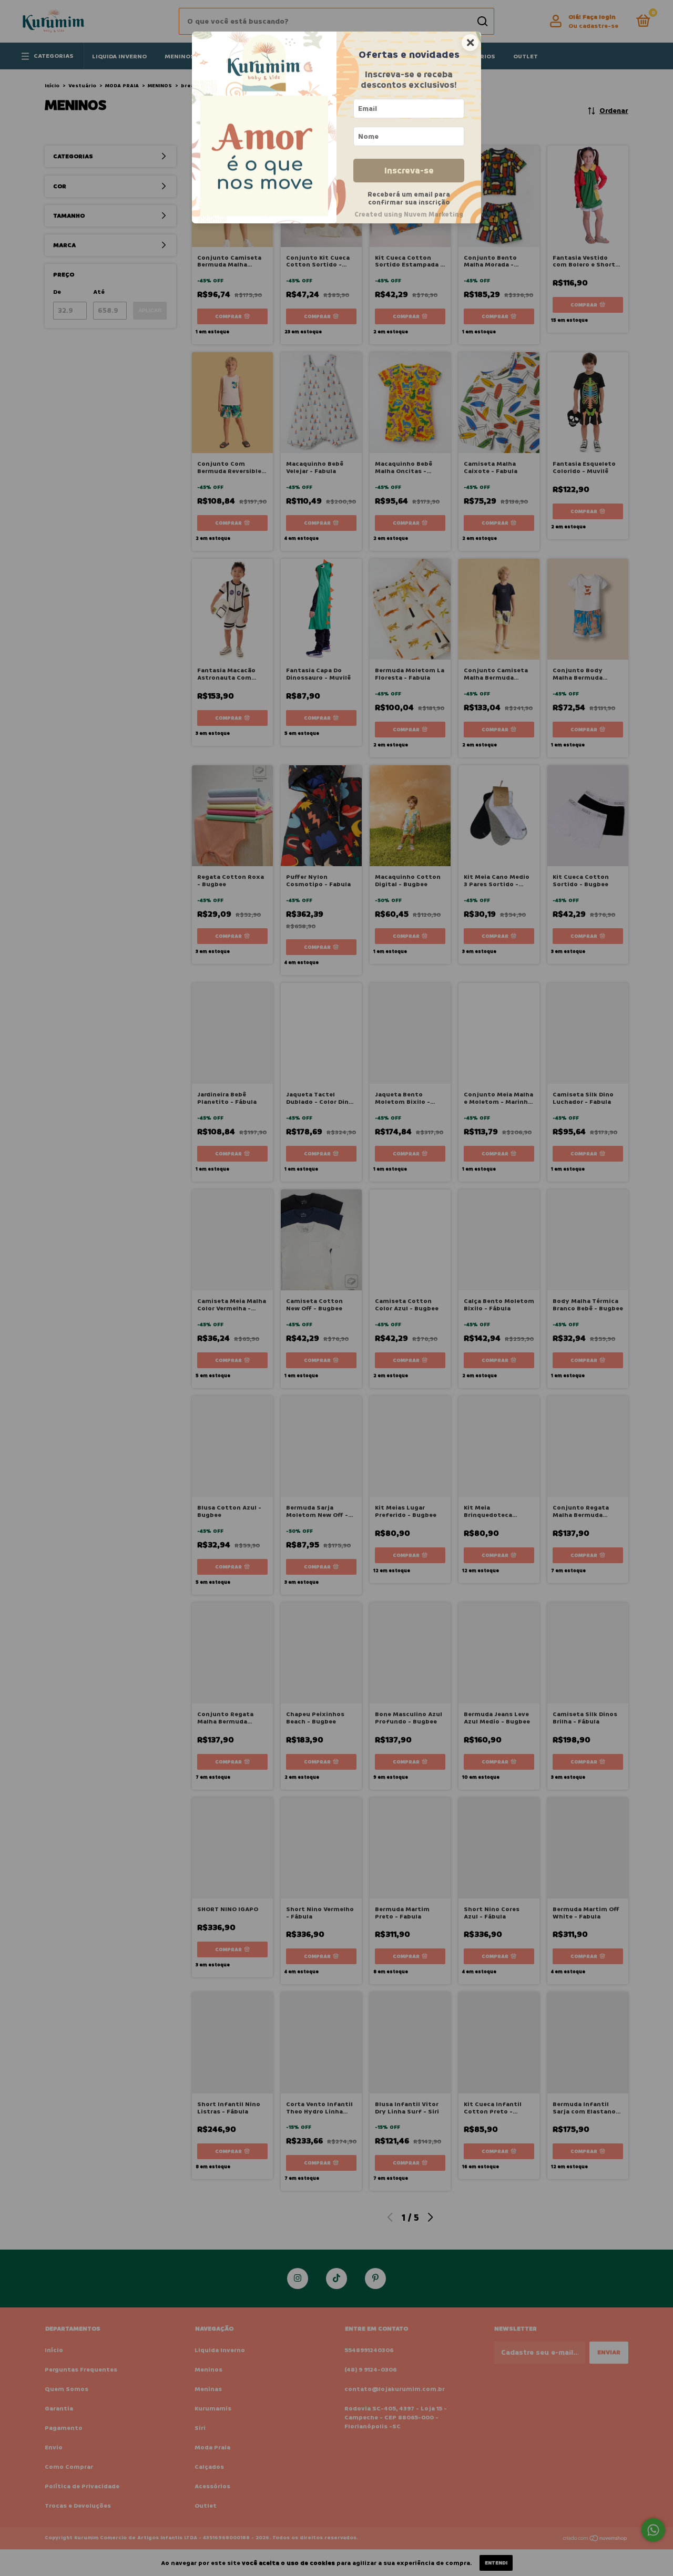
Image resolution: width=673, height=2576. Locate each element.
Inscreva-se (409, 171)
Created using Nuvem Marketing (409, 214)
